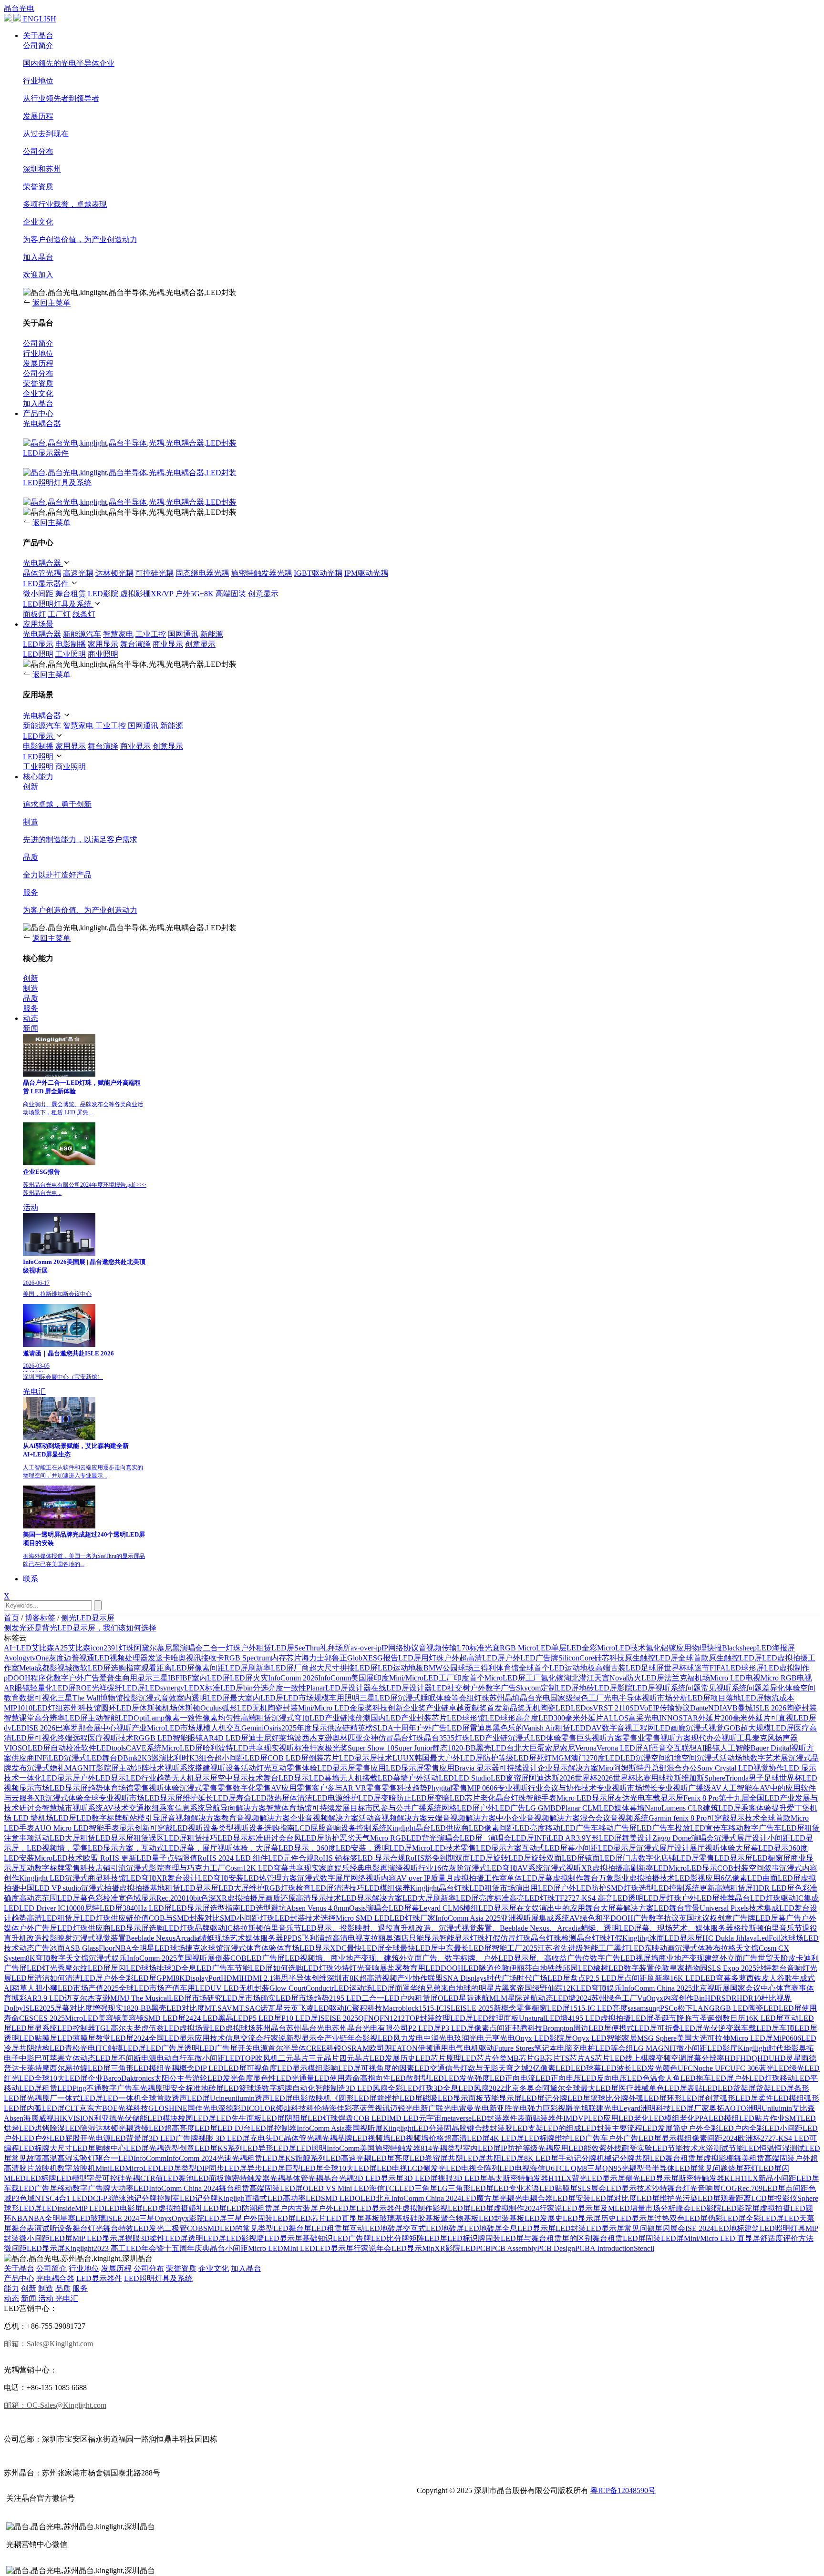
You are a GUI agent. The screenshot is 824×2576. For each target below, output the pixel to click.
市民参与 (381, 1808)
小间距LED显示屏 (606, 1848)
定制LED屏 (560, 1688)
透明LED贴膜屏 (31, 2038)
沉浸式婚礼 (46, 1768)
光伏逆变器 (722, 2028)
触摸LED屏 (127, 2048)
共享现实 (304, 1868)
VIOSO (16, 1748)
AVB (730, 1708)
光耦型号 (637, 2168)
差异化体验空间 (789, 1688)
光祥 (99, 1688)
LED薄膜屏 (76, 2038)
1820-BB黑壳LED (477, 1748)
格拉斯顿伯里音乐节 (768, 1928)
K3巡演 (154, 1758)
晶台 (217, 2248)
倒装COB (231, 1958)
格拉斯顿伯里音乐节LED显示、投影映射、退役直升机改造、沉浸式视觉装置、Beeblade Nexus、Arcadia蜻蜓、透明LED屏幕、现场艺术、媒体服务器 (483, 1928)
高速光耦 (78, 573)
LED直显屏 (345, 2218)
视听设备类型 (211, 1828)
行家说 (365, 2248)
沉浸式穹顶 (290, 1718)
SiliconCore (576, 1658)
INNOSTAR (679, 1718)
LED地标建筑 (737, 2228)
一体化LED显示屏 (50, 1778)
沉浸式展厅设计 (663, 1848)
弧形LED (237, 1708)
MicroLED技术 (59, 1858)
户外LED (19, 2138)
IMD (571, 2118)
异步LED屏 (266, 2168)
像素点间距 (493, 2028)
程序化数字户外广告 (65, 1678)
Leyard (630, 2108)
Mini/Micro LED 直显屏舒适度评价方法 (749, 2238)
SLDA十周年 (395, 1728)
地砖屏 (212, 2088)
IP (385, 1648)
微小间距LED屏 (46, 2238)
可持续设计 (518, 1768)
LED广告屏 (165, 2048)
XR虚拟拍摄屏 (241, 1898)
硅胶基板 (425, 2218)
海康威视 (39, 2118)
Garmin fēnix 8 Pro (678, 1818)
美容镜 (133, 2018)
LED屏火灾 (249, 1678)
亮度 (620, 2008)
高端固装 (231, 594)
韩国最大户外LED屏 (449, 1758)
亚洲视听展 (520, 1918)
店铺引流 (111, 1868)
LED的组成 (562, 2128)
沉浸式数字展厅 (324, 1878)
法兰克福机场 (687, 1678)
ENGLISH (40, 19)
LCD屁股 (310, 1828)
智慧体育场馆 (289, 1808)
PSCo (669, 2008)
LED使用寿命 (337, 2078)
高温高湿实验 (65, 2158)
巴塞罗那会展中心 (86, 1728)
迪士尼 (260, 1738)
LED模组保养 (387, 1888)
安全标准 (185, 2088)
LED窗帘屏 (510, 1778)
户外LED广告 (503, 1808)
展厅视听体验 (712, 1848)
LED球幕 (586, 2068)
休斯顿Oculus (200, 1708)
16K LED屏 (764, 2018)
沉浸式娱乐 (108, 1958)
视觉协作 (769, 1768)
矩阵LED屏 (428, 2238)
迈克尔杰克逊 (87, 1998)
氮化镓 (552, 1678)
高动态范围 (38, 1898)
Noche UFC (711, 2068)
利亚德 (105, 2118)
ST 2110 (617, 1708)
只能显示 (424, 1938)
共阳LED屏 (505, 2158)
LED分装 (429, 2128)
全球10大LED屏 (350, 2168)
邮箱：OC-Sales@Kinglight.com (55, 2405)
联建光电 (604, 2108)
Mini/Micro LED (324, 1708)
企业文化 (214, 2268)
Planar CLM (580, 1808)
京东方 (91, 2108)
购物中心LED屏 (122, 2148)
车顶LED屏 (798, 2028)
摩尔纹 (76, 1968)
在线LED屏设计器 (402, 1688)
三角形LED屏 (471, 2188)
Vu (642, 1998)
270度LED (603, 1758)
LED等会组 (614, 2048)
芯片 (439, 1718)
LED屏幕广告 (778, 1918)
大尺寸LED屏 (72, 2148)
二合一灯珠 (222, 1648)
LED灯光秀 (46, 1968)
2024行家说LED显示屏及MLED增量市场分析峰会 (608, 2208)
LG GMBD (543, 1808)
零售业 (634, 1738)
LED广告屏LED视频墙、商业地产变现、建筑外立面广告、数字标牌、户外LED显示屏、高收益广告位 (418, 1958)
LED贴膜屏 (558, 2188)
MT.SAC (246, 2008)
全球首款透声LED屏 (175, 2098)
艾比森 (803, 2108)
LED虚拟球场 (233, 2028)
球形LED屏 (23, 2208)
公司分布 (149, 2268)
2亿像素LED (550, 2068)
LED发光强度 (467, 2078)
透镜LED (149, 2128)
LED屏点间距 (785, 2188)
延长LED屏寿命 (225, 1798)
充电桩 (584, 2048)
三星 (235, 2218)
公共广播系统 (419, 1808)
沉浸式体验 (694, 1948)
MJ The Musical (144, 1998)
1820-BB (137, 2008)
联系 (31, 1579)
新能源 (212, 634)
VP (583, 2118)
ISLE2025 (39, 2008)
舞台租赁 (71, 594)
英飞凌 (302, 2008)
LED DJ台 (234, 2128)
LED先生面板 (239, 2118)
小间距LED (799, 2128)
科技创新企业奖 (399, 1708)
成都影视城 (53, 1668)
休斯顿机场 (158, 1708)
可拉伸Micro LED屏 (740, 2038)
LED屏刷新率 (248, 1668)
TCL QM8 (571, 2168)
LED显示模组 (300, 2068)
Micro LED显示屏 (586, 1798)
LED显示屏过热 (643, 2218)
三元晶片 (324, 2058)
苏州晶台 (271, 2028)
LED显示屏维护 (171, 1798)
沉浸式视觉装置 (99, 1938)
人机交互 (226, 1728)
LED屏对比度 (614, 2198)
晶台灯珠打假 (599, 1938)
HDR (713, 1998)
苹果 (57, 2058)
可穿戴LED (169, 1828)
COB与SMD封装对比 (184, 1918)
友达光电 (630, 1798)
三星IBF (166, 1678)
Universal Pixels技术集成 (739, 1908)
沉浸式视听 (562, 1868)
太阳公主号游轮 (181, 2078)
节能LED (744, 2148)
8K (180, 1978)
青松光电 (80, 2048)
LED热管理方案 (270, 1878)
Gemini (252, 1728)
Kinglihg (636, 1938)
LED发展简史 (665, 2128)
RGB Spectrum (247, 1658)
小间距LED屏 (796, 2178)
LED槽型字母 (79, 2178)
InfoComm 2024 (191, 2158)
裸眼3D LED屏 (463, 2178)
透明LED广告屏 (211, 2048)
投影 (131, 1698)
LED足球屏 (645, 1668)
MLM (498, 1998)
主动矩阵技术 (142, 1768)
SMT (793, 2118)
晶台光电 (535, 1698)
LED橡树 (593, 1968)
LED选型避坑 (263, 1908)
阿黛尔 (554, 2088)
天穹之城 (514, 2068)
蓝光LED (774, 2068)
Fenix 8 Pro (701, 1798)
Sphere (808, 2198)
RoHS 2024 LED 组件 (233, 1858)
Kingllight (753, 2048)
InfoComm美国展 (346, 1678)
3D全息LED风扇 (461, 2088)
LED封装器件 (494, 2118)
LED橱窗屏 (772, 1858)
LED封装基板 (502, 2218)
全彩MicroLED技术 (614, 1648)
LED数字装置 (631, 1968)
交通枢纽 (144, 1808)
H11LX (560, 2178)
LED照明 (38, 654)
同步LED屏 (228, 2168)
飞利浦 (313, 1938)
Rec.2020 (171, 1898)
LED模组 (724, 2118)
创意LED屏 (198, 2148)
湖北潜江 (579, 1678)
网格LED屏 (461, 1808)
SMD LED (338, 2198)
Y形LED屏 (604, 1838)
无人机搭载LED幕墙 (374, 1778)
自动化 (304, 2088)
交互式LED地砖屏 (433, 2228)
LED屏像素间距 (198, 1668)
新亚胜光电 (508, 2108)
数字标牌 (277, 2088)
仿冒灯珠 (515, 1938)
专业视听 (673, 1788)
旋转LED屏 (512, 1858)
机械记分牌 (616, 2158)
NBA (20, 2218)
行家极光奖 (329, 1748)
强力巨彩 (543, 2108)
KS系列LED (238, 2148)
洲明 (754, 2108)
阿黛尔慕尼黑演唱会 (168, 1648)
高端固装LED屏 (276, 2188)
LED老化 (634, 2118)
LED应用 (603, 2118)
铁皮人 (765, 1978)
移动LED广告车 (572, 1828)
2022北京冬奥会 (515, 2088)
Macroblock (401, 2008)
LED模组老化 (672, 2118)
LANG (704, 2008)
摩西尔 (53, 2068)
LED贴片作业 (762, 2118)
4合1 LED (71, 2198)
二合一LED (381, 1998)
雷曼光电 (474, 2108)
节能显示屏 (503, 2098)
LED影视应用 (698, 1878)
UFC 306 (744, 2068)
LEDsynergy (165, 1688)
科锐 (334, 2048)
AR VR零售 (362, 1788)
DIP (203, 2168)
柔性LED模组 (781, 2098)
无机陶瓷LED (548, 1708)
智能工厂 (507, 1948)
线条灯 (84, 614)
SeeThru (307, 1648)
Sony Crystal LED (725, 1768)
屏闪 (662, 2228)
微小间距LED (217, 2058)
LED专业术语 (516, 2188)
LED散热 (267, 1798)
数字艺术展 (769, 1758)
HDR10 (749, 1998)
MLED (15, 2178)
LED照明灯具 (783, 2228)
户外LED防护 (584, 1888)
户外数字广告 (493, 1688)
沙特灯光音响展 (360, 1968)
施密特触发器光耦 (261, 573)
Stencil (644, 2248)
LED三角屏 (418, 2188)
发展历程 (116, 2268)
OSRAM (355, 2048)
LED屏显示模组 (665, 2138)
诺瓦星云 (276, 2008)
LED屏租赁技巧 (191, 1838)
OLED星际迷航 (463, 1998)
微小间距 (38, 594)
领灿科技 (291, 2108)
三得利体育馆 (496, 1668)
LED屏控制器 (274, 2128)
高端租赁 (256, 1718)
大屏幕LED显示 (762, 1848)
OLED (365, 2198)
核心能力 (38, 777)
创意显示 (263, 594)
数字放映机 (76, 2168)
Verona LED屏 (620, 1748)
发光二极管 (168, 2228)
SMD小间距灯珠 (247, 1918)
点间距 (636, 1978)
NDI (715, 1708)
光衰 (492, 1648)
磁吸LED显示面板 (453, 2098)
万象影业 (614, 1878)
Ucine (219, 2098)
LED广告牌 (352, 2238)
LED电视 (392, 2168)
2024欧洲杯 (742, 2138)
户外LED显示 (103, 1778)
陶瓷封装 (802, 1708)
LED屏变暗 (377, 1798)
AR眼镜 (17, 1688)
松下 (685, 2008)
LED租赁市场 (492, 1888)
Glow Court (288, 1988)
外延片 (710, 1718)
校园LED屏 (197, 2118)
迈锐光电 (405, 2108)
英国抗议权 (698, 1918)
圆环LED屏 (120, 1708)
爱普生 (111, 1678)
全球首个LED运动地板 (557, 1668)
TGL (103, 2028)
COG (729, 2188)
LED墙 (556, 2018)
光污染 (686, 2198)
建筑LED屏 (722, 1808)
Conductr (320, 1988)
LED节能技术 (675, 2148)
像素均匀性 (222, 1718)
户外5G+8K (194, 594)
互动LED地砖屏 (376, 2228)
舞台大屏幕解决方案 (619, 1908)
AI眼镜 (708, 1748)
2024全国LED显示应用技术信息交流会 (198, 2038)
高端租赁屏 (734, 1888)
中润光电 (439, 2038)
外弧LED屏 (648, 2098)
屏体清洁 (297, 1798)
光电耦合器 (42, 423)
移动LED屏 (23, 2088)
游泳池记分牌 (134, 2198)
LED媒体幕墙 (622, 1808)
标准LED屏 (224, 1688)
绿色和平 (595, 1918)
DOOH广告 (629, 1918)
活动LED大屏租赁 (65, 1838)
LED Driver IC (42, 1908)
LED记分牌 (199, 2198)
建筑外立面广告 (731, 1958)
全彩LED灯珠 (411, 2088)
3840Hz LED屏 (147, 1908)
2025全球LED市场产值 (142, 1988)
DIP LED (209, 2068)
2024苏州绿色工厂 (607, 1998)
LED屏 (459, 2208)
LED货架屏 (737, 2088)
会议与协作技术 (570, 1788)
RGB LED (731, 2008)
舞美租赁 (749, 2158)
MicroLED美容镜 (93, 2018)
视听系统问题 (678, 1688)
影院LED (461, 2248)
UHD (777, 2058)
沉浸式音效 (157, 1698)
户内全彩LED (757, 2128)
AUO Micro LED (62, 1828)
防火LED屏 (645, 1678)
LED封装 (571, 2228)
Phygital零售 (447, 1788)
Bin (699, 1998)
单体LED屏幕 (530, 1878)
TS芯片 (572, 2058)
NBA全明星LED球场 (150, 1948)
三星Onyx (155, 2218)
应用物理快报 (699, 1648)
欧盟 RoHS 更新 (110, 1858)
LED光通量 (295, 2078)
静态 (440, 1748)
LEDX (195, 1688)
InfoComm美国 (351, 2148)
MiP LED (90, 2208)
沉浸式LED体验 (535, 1738)
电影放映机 (312, 2098)
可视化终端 (53, 1738)
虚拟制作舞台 (576, 1878)
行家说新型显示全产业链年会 (313, 2038)
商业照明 (103, 654)
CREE (316, 2048)
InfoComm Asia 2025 (468, 1918)
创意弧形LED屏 (731, 2098)
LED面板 (209, 2178)
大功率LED (130, 2188)
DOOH (452, 1968)
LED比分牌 (390, 2238)
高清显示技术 (319, 1898)
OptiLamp (149, 1718)
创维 (319, 1978)
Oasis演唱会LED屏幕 (384, 1908)
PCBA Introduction (604, 2248)
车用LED (195, 1988)
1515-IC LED (591, 2008)
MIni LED (299, 2248)
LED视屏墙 (639, 1958)
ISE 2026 (41, 1728)
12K (569, 1988)
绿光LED (804, 2068)
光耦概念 (179, 2068)
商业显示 (168, 644)
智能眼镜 (188, 1738)
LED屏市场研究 (196, 1998)
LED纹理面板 (496, 2018)
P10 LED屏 (300, 2018)
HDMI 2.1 (257, 1978)
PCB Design (556, 2248)
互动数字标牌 (42, 1868)
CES (26, 2018)
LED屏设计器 (348, 1688)
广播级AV (705, 1788)
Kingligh (231, 2198)
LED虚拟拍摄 (165, 2208)
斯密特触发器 (525, 2178)
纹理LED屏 (454, 2018)
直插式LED (264, 2198)
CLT (72, 2108)
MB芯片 (520, 2058)
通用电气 (448, 2048)
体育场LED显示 (303, 1948)
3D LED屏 (421, 2178)
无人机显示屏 (195, 1778)
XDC (338, 1948)
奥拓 (717, 2108)
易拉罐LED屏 (88, 2068)
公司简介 (51, 2268)
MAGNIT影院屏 (92, 1768)
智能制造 (330, 2088)
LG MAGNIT (655, 2048)
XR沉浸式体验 (59, 1798)
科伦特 (318, 2108)
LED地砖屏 (483, 2228)
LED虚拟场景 (187, 2028)
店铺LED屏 (680, 1858)
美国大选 (692, 2038)
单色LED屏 (668, 2088)
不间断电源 (137, 2058)
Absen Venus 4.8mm (318, 1908)
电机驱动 (479, 2048)
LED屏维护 (656, 2198)
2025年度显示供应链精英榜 (327, 1728)
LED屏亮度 (391, 2158)
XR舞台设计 (177, 1878)
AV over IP (413, 1878)
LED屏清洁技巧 (338, 1888)
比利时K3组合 (190, 1758)
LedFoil (769, 1938)
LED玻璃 (91, 2218)
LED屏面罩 (391, 1988)
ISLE (452, 2008)
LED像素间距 (492, 1828)
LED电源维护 (335, 1798)
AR (209, 1738)
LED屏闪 (774, 2168)
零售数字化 (237, 1788)
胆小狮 (46, 1988)
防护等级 (498, 1758)
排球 (164, 1968)
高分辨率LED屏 (61, 1718)
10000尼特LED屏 (94, 1908)
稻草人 (23, 1988)
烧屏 (736, 2168)
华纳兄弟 (425, 1988)
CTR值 (152, 2178)
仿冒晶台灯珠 (401, 1738)
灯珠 (482, 1698)
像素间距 (707, 2138)
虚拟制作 (417, 2208)
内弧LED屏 (46, 2108)
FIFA (718, 1668)
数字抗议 (664, 1918)
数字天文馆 (70, 1958)
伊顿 (425, 2048)
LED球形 (500, 1718)
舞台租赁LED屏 (619, 2238)
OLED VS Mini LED (336, 2188)
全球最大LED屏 (592, 2088)
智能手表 (541, 1798)
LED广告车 (589, 2138)
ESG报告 (383, 1658)
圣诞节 (665, 2018)
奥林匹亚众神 (355, 1738)
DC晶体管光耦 (297, 2138)
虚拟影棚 (719, 2158)
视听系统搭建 (187, 1768)
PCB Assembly (514, 2248)
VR (598, 1708)
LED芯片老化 (473, 1798)
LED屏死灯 (533, 1758)
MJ (115, 1998)
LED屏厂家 (690, 2108)
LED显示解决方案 (372, 1898)
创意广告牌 (736, 1918)
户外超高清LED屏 (474, 1658)
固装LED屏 (665, 2238)
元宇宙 (430, 2118)
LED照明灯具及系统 (57, 483)
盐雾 (395, 1968)
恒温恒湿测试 (782, 2148)
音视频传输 (438, 1648)
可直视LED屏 (793, 1718)
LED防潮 (242, 2208)
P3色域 (23, 2198)
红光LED (19, 2078)
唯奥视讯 (186, 1658)
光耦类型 (447, 2148)
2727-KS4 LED (785, 2138)
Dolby (13, 2008)
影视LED (378, 2038)
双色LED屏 (689, 2218)
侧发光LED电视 (450, 2168)
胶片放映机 (38, 2168)
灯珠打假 (485, 1938)
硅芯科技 (609, 1658)
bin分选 (256, 1688)
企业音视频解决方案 (324, 1818)
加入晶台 (246, 2268)
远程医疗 (88, 1738)
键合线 (478, 2128)
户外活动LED (431, 1778)
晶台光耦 (339, 2178)
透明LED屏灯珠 (655, 1898)
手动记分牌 (577, 2158)
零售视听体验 (156, 1788)
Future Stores (514, 2048)
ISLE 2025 (477, 2008)
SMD (211, 2228)
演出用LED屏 (538, 1888)
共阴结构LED (42, 2048)
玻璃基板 (395, 2218)
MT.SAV (218, 2008)
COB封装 (733, 1868)
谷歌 (784, 1978)
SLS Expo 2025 (732, 1968)
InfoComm (150, 2158)
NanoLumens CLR (674, 1808)
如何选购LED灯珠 (303, 1968)
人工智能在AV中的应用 (761, 1788)
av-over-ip (366, 1648)
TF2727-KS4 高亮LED (592, 1898)
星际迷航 (523, 1998)
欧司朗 (381, 2048)
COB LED (370, 2118)
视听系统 (88, 1808)
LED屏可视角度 (250, 2068)
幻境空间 (681, 1758)
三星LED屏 (379, 1698)
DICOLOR (258, 2108)
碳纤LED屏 (126, 1688)
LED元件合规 (291, 1858)
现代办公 (706, 1738)
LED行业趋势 (149, 1778)
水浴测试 (713, 2148)
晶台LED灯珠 (758, 1898)
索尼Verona (578, 1748)
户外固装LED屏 (269, 2218)
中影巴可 (34, 2058)
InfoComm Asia (321, 2128)
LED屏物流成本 (768, 1698)
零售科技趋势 (404, 1788)
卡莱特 (31, 2068)
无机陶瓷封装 (275, 1708)
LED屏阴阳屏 (285, 2118)
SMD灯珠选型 (630, 1888)
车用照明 (344, 1698)
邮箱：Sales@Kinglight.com (48, 2344)
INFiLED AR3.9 (560, 1838)
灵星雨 (797, 2058)
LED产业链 (489, 1738)
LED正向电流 (513, 2078)
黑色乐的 (508, 1728)
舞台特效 (118, 2228)
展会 (678, 2228)
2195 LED (345, 1998)
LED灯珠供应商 (84, 1928)
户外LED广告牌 (532, 1658)
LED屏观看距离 (724, 2198)
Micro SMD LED (363, 1918)
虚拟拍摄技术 (652, 1878)
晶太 (495, 2178)
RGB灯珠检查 (288, 1888)
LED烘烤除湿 (42, 2128)
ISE (324, 2018)
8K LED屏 (541, 2158)
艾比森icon (86, 1648)
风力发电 (408, 2038)
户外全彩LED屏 (130, 1978)
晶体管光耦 (42, 573)
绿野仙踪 (547, 1988)
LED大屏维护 (241, 1888)
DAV (594, 1728)
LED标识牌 (466, 2238)
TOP (248, 2058)
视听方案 (607, 1738)
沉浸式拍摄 (100, 1888)
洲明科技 (656, 2108)
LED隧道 (479, 1968)
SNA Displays (465, 1978)
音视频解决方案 (195, 1818)
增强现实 (108, 2008)
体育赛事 (791, 1988)
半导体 (663, 2168)
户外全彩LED (711, 2128)
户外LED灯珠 (757, 2078)
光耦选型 (164, 2148)
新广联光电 (440, 2108)
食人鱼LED (677, 2078)
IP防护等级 (519, 2148)
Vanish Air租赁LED (554, 1728)
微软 (80, 1668)
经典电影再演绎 (376, 1868)
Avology (17, 1658)
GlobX (358, 1658)
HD (730, 2058)
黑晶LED (233, 2018)
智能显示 (454, 1938)
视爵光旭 (573, 2108)
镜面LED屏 (604, 1858)
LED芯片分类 (484, 2058)
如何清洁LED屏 (76, 1978)
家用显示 (103, 644)
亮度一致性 (287, 1688)
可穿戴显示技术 (733, 1818)
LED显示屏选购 (137, 1928)
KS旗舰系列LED (313, 2158)
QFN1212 (389, 2018)
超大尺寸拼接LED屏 (343, 1668)
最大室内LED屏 (257, 1698)
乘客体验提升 (764, 1808)
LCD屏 (763, 2198)
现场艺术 (230, 1938)
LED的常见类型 (247, 2228)
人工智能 (735, 1748)
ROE (84, 1688)
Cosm (234, 1868)
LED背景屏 (130, 2138)
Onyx (655, 1998)
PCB (483, 2248)
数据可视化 (38, 1698)
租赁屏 (268, 2208)
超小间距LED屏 (241, 1758)
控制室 (168, 2198)
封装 (424, 1718)
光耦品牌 (337, 2138)
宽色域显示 (137, 1898)
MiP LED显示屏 (99, 2238)
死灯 (751, 2168)
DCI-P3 (99, 2198)
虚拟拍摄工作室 (480, 1878)
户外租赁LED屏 (268, 1648)
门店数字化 (642, 1858)
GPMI (166, 1978)
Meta (27, 1668)
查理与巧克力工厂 (195, 1868)
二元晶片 (293, 2058)
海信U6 (542, 2168)
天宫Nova (610, 1678)
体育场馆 (118, 1788)
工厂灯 (59, 614)
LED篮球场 (243, 2088)
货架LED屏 (775, 2088)
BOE (110, 2108)
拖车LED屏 (715, 2078)
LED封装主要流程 (612, 2128)
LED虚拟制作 (787, 1668)
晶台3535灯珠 (447, 1738)
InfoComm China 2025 (657, 1988)
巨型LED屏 (304, 2168)
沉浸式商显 (84, 1878)
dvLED (15, 1728)
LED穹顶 (591, 1988)
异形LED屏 (277, 2148)
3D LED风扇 (367, 2088)
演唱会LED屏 (508, 1838)
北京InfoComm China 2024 (418, 2198)
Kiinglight (398, 2128)
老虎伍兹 (149, 2028)
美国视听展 (196, 1958)
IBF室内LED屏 (205, 1678)
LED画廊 (670, 1728)
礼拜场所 (335, 1648)
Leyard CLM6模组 (449, 1908)
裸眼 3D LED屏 (224, 2138)
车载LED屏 (760, 2028)
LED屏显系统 (34, 2028)
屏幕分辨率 (705, 2058)
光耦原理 (155, 2088)
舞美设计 (637, 1838)
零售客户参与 (319, 1788)
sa (631, 2008)
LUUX (403, 1758)
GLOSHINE (168, 2108)
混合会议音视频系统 (614, 1818)
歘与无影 (483, 2068)
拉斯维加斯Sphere (696, 1778)
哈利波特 (218, 1748)
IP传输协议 (671, 1708)
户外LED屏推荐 (708, 1898)
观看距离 (156, 1668)
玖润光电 (469, 2038)
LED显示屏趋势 (76, 1788)
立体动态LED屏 (92, 2058)
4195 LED (584, 2018)
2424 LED (202, 2018)
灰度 (56, 1658)
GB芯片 (547, 2058)
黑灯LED (629, 1948)
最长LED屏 (473, 1948)
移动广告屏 (618, 1828)
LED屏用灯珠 (421, 1658)
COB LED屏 (288, 1758)
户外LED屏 (337, 2208)
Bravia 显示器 (477, 1768)
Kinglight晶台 (409, 1828)
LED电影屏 (124, 2208)
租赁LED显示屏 (192, 1888)
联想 (689, 1748)
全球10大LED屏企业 (69, 2078)
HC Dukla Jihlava (730, 1938)
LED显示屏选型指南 (206, 1908)
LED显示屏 (334, 2248)
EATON (405, 2048)
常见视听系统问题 (731, 1688)
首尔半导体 (287, 2048)
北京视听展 (711, 1988)
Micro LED (266, 2248)
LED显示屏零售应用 (351, 1768)
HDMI (231, 1978)
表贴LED (702, 2088)
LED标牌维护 (547, 2138)
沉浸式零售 (198, 1788)
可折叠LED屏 (680, 2028)
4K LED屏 (507, 2138)
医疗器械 (634, 2088)
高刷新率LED (646, 1868)
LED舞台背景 (677, 1908)
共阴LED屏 (467, 2158)
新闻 (31, 1028)
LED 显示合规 (381, 1858)
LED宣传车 (709, 1828)
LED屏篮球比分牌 (598, 2098)
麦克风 (763, 1738)
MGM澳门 (569, 1758)
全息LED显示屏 (529, 2228)
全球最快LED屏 (412, 1948)
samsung (647, 2008)
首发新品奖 (506, 1708)
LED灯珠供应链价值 (114, 1918)
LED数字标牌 (99, 1818)
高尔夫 (122, 2028)
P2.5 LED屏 (605, 1978)
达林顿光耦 (114, 573)
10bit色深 (201, 1898)
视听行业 (418, 1868)
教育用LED (422, 1968)
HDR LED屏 (774, 1888)
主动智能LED (111, 1718)
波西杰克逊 (313, 1738)
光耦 (507, 2198)
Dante (699, 1708)
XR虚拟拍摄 (602, 1868)
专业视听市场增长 (627, 1788)
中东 (446, 1948)
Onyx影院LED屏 (199, 2218)
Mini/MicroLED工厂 (422, 1678)
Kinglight (79, 2248)
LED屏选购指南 (114, 1668)
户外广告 (623, 2138)
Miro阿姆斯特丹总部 (633, 1768)
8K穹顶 (38, 1958)
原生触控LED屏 (651, 1658)
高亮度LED (535, 1718)
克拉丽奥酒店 (386, 1938)
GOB (732, 1728)
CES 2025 (49, 2018)
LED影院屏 (741, 2208)
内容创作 (679, 1998)
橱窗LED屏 (551, 2008)
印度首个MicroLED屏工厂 (497, 1678)
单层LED (566, 1648)
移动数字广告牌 (84, 2188)
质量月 (442, 1878)
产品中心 (38, 413)
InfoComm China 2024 (184, 2188)
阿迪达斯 (544, 1778)
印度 (381, 1678)
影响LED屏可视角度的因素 (369, 2068)
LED (141, 2228)
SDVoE (641, 1708)
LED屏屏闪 (107, 1968)
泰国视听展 (364, 2128)
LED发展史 (544, 2218)
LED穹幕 (716, 1978)
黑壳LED (166, 2008)
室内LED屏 (482, 2148)
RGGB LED (153, 1738)
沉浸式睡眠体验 (424, 1698)
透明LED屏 (207, 2238)
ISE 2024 (700, 2228)
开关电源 (253, 2048)
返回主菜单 (51, 303)
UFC (685, 2068)
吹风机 (267, 2058)
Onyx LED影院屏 (544, 2038)
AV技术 (116, 1808)
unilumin (241, 2098)
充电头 (261, 2138)
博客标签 (40, 1618)
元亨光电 (500, 2038)
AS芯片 (597, 2058)
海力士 (313, 1658)
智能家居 (622, 2038)
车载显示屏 (664, 1798)
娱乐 (614, 1988)
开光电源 (95, 2138)
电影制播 (71, 644)
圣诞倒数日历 (722, 2018)
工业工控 (151, 634)
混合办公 (682, 1768)
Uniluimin (777, 2108)
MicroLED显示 (693, 1868)
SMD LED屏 (165, 2018)
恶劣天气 (355, 1838)
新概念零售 (513, 2008)
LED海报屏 (776, 1648)
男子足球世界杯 (775, 1778)
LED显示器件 (46, 453)
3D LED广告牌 (174, 2138)
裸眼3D (137, 2238)
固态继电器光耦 (202, 573)
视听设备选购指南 (264, 1828)
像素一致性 (184, 1718)
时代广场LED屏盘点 (551, 1978)
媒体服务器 (264, 1938)
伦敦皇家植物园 (681, 1968)
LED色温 (642, 2078)
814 (426, 2148)
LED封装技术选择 (305, 1918)
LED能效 (584, 2148)
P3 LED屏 (458, 2028)
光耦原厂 (42, 2098)
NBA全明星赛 (52, 2218)
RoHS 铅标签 (336, 1858)
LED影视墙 (245, 2238)
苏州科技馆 (82, 1708)
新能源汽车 (82, 634)
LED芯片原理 (438, 2058)
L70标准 (471, 1648)
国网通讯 (183, 634)
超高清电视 (344, 1938)
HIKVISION (74, 2118)
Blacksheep (739, 1648)
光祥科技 (133, 2108)
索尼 (552, 1748)
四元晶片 (354, 2058)
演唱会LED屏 (460, 1838)
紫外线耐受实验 (626, 2148)
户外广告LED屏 (443, 1728)
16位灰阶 (449, 1868)
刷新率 (659, 1978)
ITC (102, 2048)
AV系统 (530, 1868)
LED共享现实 (256, 1748)
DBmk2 (129, 1758)
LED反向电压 (604, 2078)
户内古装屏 (299, 2208)
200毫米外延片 (746, 1718)
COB (195, 2228)
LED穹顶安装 (221, 1878)
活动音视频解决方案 (393, 1818)
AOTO (735, 2108)
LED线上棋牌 (633, 2058)
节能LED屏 (254, 1968)
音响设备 (341, 1828)
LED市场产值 (81, 1988)
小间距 (237, 2248)
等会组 (463, 1698)
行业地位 (84, 2268)
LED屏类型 (177, 2168)
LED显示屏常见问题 (620, 2228)
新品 (766, 2178)
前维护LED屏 (400, 2098)
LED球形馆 (466, 1718)
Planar (316, 1688)
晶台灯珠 (511, 1798)
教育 (11, 1698)
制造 (46, 2288)
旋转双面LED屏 (558, 1858)
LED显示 (38, 644)
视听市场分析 (665, 1698)
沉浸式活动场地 (723, 1758)
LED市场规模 (306, 1698)
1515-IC (431, 2008)
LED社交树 (451, 1688)
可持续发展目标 (339, 1808)
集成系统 (554, 1918)
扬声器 (786, 1738)
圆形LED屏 (358, 2098)
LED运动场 (353, 1988)
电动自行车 (175, 2058)
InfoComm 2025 (152, 1958)
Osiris (273, 1728)
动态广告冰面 (42, 1948)
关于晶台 (38, 36)
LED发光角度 (230, 2078)
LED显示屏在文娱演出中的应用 (532, 1908)
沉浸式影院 (145, 1868)
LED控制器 (76, 2028)
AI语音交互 (662, 1748)
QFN (366, 2018)
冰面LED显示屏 (676, 1938)
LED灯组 (48, 1708)
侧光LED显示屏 (88, 1618)
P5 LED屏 (265, 2018)
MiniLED (110, 2168)
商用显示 (137, 1678)
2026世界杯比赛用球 (632, 1778)
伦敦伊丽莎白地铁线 (528, 1968)
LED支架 (528, 2128)
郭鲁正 (336, 1658)
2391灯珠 (119, 1648)
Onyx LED (589, 2038)
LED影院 (103, 594)
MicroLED (142, 2168)
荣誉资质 (181, 2268)
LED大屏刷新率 (429, 1898)
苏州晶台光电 (309, 2028)
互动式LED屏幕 (548, 1848)
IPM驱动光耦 (366, 573)
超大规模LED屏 (767, 1728)
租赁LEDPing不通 (72, 2088)
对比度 (193, 2008)
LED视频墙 (371, 2138)
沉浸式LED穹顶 (491, 1868)
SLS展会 (592, 2188)
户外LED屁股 (57, 2138)
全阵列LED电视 (503, 2168)
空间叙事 (764, 1868)
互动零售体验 (294, 1768)
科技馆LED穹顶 (130, 1878)
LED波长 (617, 2068)
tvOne (39, 1658)
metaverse (457, 2118)
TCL (392, 2188)
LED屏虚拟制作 (497, 2208)
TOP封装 (420, 2018)
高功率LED (302, 2198)
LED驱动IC (333, 2008)
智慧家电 (118, 634)
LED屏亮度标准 (483, 1898)
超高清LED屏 (467, 2138)
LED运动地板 (401, 1668)
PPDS (293, 1938)
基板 (372, 2218)
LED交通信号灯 (441, 2068)
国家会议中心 (753, 1988)
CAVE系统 (144, 1748)
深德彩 (229, 2108)
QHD (760, 2058)
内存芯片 (286, 1658)
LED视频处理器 (121, 1658)
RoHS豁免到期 (430, 1858)
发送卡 (159, 1658)
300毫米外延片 (578, 1718)
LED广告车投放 (663, 1828)
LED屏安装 (572, 2198)
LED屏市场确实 (249, 1998)
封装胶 (501, 2128)
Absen (14, 2118)
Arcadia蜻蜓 (195, 1938)
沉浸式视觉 (705, 1728)
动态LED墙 (557, 1998)
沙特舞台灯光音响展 (686, 2188)
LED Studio (472, 1778)
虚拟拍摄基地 (142, 1888)
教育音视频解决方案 (256, 1818)
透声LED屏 (274, 2098)
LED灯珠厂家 (412, 1918)
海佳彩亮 (344, 2108)
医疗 (802, 1728)
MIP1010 (18, 1708)
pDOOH (17, 1678)
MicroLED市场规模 (179, 1728)
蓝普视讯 (375, 2108)
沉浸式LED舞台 (91, 1758)
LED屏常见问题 (701, 2168)
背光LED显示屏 (598, 2178)
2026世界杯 (578, 1778)
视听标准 (294, 1748)
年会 (384, 2248)
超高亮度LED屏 (191, 2128)
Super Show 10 (371, 1748)
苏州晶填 (505, 1698)
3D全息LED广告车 (203, 1968)
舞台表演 (27, 2228)
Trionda (737, 1778)
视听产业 (132, 1728)
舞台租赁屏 (684, 2158)
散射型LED (425, 2078)
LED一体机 (122, 2098)
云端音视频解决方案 (462, 1818)
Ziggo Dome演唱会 (683, 1838)
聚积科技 (367, 2008)
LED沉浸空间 (643, 1758)
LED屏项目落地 (714, 1698)
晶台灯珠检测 (554, 1938)
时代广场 (502, 1978)
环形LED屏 (686, 2098)
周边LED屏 (592, 2028)
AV (575, 1918)
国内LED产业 (393, 1718)
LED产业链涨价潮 (340, 1718)
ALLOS (616, 1718)
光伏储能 (132, 2118)
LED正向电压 (558, 2078)
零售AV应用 (276, 1788)
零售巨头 (577, 1738)
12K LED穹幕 (266, 1868)
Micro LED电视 (735, 1678)
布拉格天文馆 (736, 1948)
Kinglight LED (42, 1878)
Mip (428, 2248)
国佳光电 (203, 2108)
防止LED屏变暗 (423, 1798)
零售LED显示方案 (491, 1848)
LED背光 (422, 1838)
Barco (112, 2078)
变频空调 (671, 2058)
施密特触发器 (398, 2148)
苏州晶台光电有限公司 (370, 2028)
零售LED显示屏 (726, 1858)
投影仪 (786, 2198)
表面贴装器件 (540, 2118)
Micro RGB (388, 1838)
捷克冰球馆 (204, 1948)
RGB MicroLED (525, 1648)
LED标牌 (41, 2178)
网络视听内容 (373, 1878)
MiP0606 (787, 2038)
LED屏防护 (320, 1838)
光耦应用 (553, 2148)
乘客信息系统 (182, 1808)
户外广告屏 (38, 1928)
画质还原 (280, 1898)
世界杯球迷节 (687, 1668)
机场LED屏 (57, 1818)
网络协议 (403, 1648)
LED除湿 (80, 2128)
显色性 (265, 2078)
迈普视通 (79, 1658)
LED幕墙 (324, 1778)
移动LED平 (799, 2078)
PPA (702, 2118)
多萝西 (742, 1978)
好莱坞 (283, 1738)
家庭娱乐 (334, 1868)
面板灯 (34, 614)
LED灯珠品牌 (187, 1928)
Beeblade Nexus (151, 1938)
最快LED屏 (366, 1948)
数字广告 (605, 1958)
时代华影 (783, 2048)
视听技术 (118, 1738)
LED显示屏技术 (366, 1758)
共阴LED (650, 2158)
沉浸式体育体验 (250, 1948)
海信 (377, 2188)
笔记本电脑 (553, 2048)
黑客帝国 (517, 1988)
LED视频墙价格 (417, 2138)
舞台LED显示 (286, 1778)
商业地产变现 (681, 1958)
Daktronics (138, 2078)
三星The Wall (79, 1698)
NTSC (45, 2198)
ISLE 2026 (770, 1708)
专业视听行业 (520, 1788)
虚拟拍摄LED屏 (627, 2018)
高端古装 (610, 1668)
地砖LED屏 (598, 1688)
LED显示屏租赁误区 (130, 1838)
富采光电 (644, 1718)
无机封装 (254, 1988)
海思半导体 (292, 1978)
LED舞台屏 (292, 2228)
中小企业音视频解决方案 (538, 1818)
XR (440, 2248)
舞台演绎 (135, 644)
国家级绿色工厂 (577, 1698)
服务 (80, 2288)
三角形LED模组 (137, 2068)
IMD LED (403, 2118)
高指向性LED (383, 2078)
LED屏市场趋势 (302, 1998)
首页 (11, 1618)
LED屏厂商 (290, 1668)
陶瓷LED (763, 2008)
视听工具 (737, 1738)
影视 (440, 2208)
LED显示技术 (629, 2188)
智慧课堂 (19, 1718)
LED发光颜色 (655, 2068)
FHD (744, 2058)
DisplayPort (203, 1978)
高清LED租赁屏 (53, 1918)
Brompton (558, 2028)
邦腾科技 (527, 2028)
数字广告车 (121, 2088)
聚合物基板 (460, 2218)
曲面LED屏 (782, 1878)
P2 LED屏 (425, 2028)
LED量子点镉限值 (167, 1858)
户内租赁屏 (419, 1998)
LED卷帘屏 (429, 2158)
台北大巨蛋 (525, 1748)
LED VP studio (58, 1888)
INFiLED (49, 1758)
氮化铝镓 (661, 1648)
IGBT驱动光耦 (318, 573)
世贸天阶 (773, 1958)
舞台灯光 (88, 2228)
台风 (294, 1838)
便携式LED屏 (634, 2028)
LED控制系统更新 (684, 1888)
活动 (31, 1207)
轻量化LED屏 (53, 1688)
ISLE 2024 (123, 2218)
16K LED (685, 1978)
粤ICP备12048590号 (623, 2490)
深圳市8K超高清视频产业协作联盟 (385, 1978)
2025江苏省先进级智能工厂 (568, 1948)
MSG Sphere (657, 2038)
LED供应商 (450, 1828)
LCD (415, 2168)
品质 (63, 2288)
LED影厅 (722, 2048)
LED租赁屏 (330, 2228)
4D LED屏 (231, 1738)
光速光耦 (232, 2158)
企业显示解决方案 (568, 1768)
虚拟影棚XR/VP (147, 594)
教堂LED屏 (114, 2038)
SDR (729, 1998)
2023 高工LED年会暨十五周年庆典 (152, 2248)
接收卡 (213, 1658)
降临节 (688, 2018)
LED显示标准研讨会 (252, 1838)
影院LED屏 (636, 1688)
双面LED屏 (474, 1858)
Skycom (528, 1688)
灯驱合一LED (111, 2158)
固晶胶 (455, 2128)
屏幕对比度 (73, 2008)
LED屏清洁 (31, 1978)
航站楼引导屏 (145, 1818)
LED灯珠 (323, 2118)
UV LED (225, 1988)
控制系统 (371, 1828)
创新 (29, 2288)
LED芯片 (311, 2218)
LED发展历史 (392, 2058)
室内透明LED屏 (203, 1698)
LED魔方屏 (480, 2198)
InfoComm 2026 (293, 1678)
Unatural (532, 2018)
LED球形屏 (745, 1668)
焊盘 (346, 2118)
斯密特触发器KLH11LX (718, 2178)
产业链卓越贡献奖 (456, 1708)
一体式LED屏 (80, 2098)
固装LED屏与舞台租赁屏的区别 (539, 2238)
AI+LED (18, 1648)
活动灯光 (256, 1768)
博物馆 (112, 1698)
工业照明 (71, 654)
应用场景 (38, 624)
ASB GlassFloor (90, 1948)
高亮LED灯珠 (532, 1898)
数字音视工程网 (628, 1728)
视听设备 (226, 1768)
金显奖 (361, 1708)
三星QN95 (604, 2168)
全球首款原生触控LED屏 (720, 1658)
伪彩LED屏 (727, 2218)
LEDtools (111, 1748)
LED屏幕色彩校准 (88, 1898)
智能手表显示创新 (119, 1828)
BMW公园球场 (448, 1668)
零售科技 (80, 1868)
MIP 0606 (482, 1788)
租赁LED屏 (266, 2158)
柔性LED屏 (169, 2238)
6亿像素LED (742, 1878)
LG (443, 2188)
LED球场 (141, 1968)
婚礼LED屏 (207, 2208)
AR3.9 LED (46, 1998)
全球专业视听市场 (114, 1798)
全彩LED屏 (765, 2218)
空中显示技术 (240, 1778)
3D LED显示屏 (379, 2178)
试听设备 (57, 2228)
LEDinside (58, 2208)
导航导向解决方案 (236, 1808)
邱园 (570, 1968)
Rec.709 (750, 2188)
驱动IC (221, 1928)
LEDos (582, 1708)
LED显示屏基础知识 (299, 2238)
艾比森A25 (50, 1648)
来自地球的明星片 (471, 1988)
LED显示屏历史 (589, 2218)
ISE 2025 (344, 2018)
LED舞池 (178, 2178)
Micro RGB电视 (786, 1678)
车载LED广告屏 (31, 2188)
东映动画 (659, 1948)
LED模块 (163, 2118)
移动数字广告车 (755, 1828)
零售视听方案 (668, 1738)
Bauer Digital (771, 1748)
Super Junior (413, 1748)
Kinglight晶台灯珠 (440, 1888)
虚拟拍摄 (775, 2208)
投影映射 (57, 1938)
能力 (11, 2288)
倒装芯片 (324, 1758)
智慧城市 (57, 1808)
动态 (31, 1018)
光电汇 (34, 1391)
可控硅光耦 (154, 573)
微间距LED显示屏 (34, 2248)
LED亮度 (530, 1828)
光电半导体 (623, 1698)
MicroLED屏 (182, 1748)
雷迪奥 (481, 1728)
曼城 (745, 1708)
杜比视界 (776, 1998)
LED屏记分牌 (545, 2098)
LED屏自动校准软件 (62, 1748)
